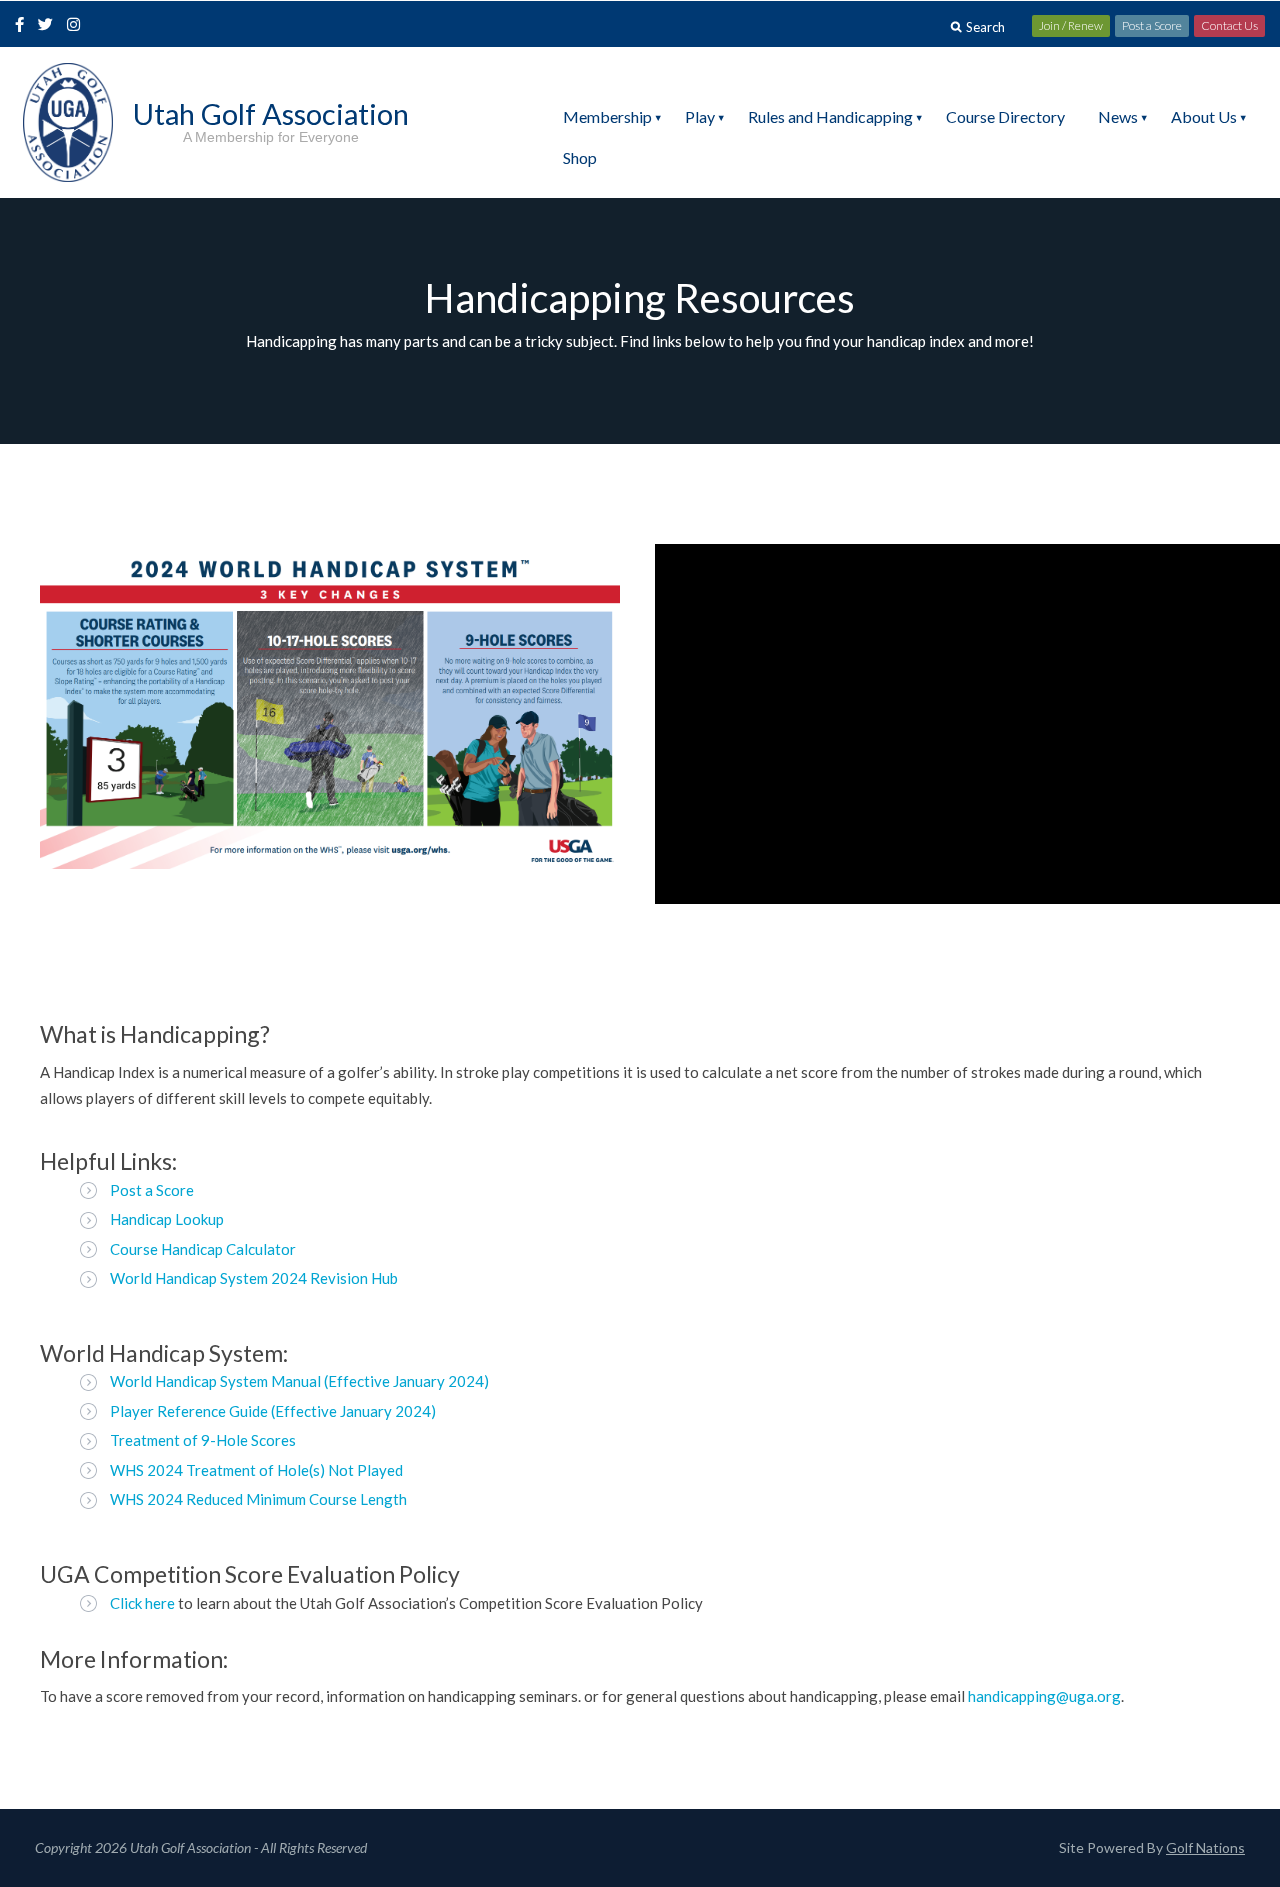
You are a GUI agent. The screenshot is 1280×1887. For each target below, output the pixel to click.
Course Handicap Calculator (203, 1249)
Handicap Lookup (167, 1219)
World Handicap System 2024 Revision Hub (254, 1278)
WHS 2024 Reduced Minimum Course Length (258, 1499)
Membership (607, 116)
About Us (1204, 116)
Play (700, 116)
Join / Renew (1071, 25)
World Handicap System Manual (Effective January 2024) (299, 1381)
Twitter (51, 26)
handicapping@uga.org (1044, 1696)
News (1118, 116)
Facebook (22, 26)
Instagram (78, 26)
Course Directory (1005, 116)
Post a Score (1152, 25)
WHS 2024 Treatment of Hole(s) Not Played (256, 1470)
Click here (142, 1603)
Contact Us (1229, 25)
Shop (580, 157)
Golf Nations (1205, 1847)
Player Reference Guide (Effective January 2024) (273, 1411)
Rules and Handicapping (830, 116)
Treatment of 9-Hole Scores (203, 1440)
